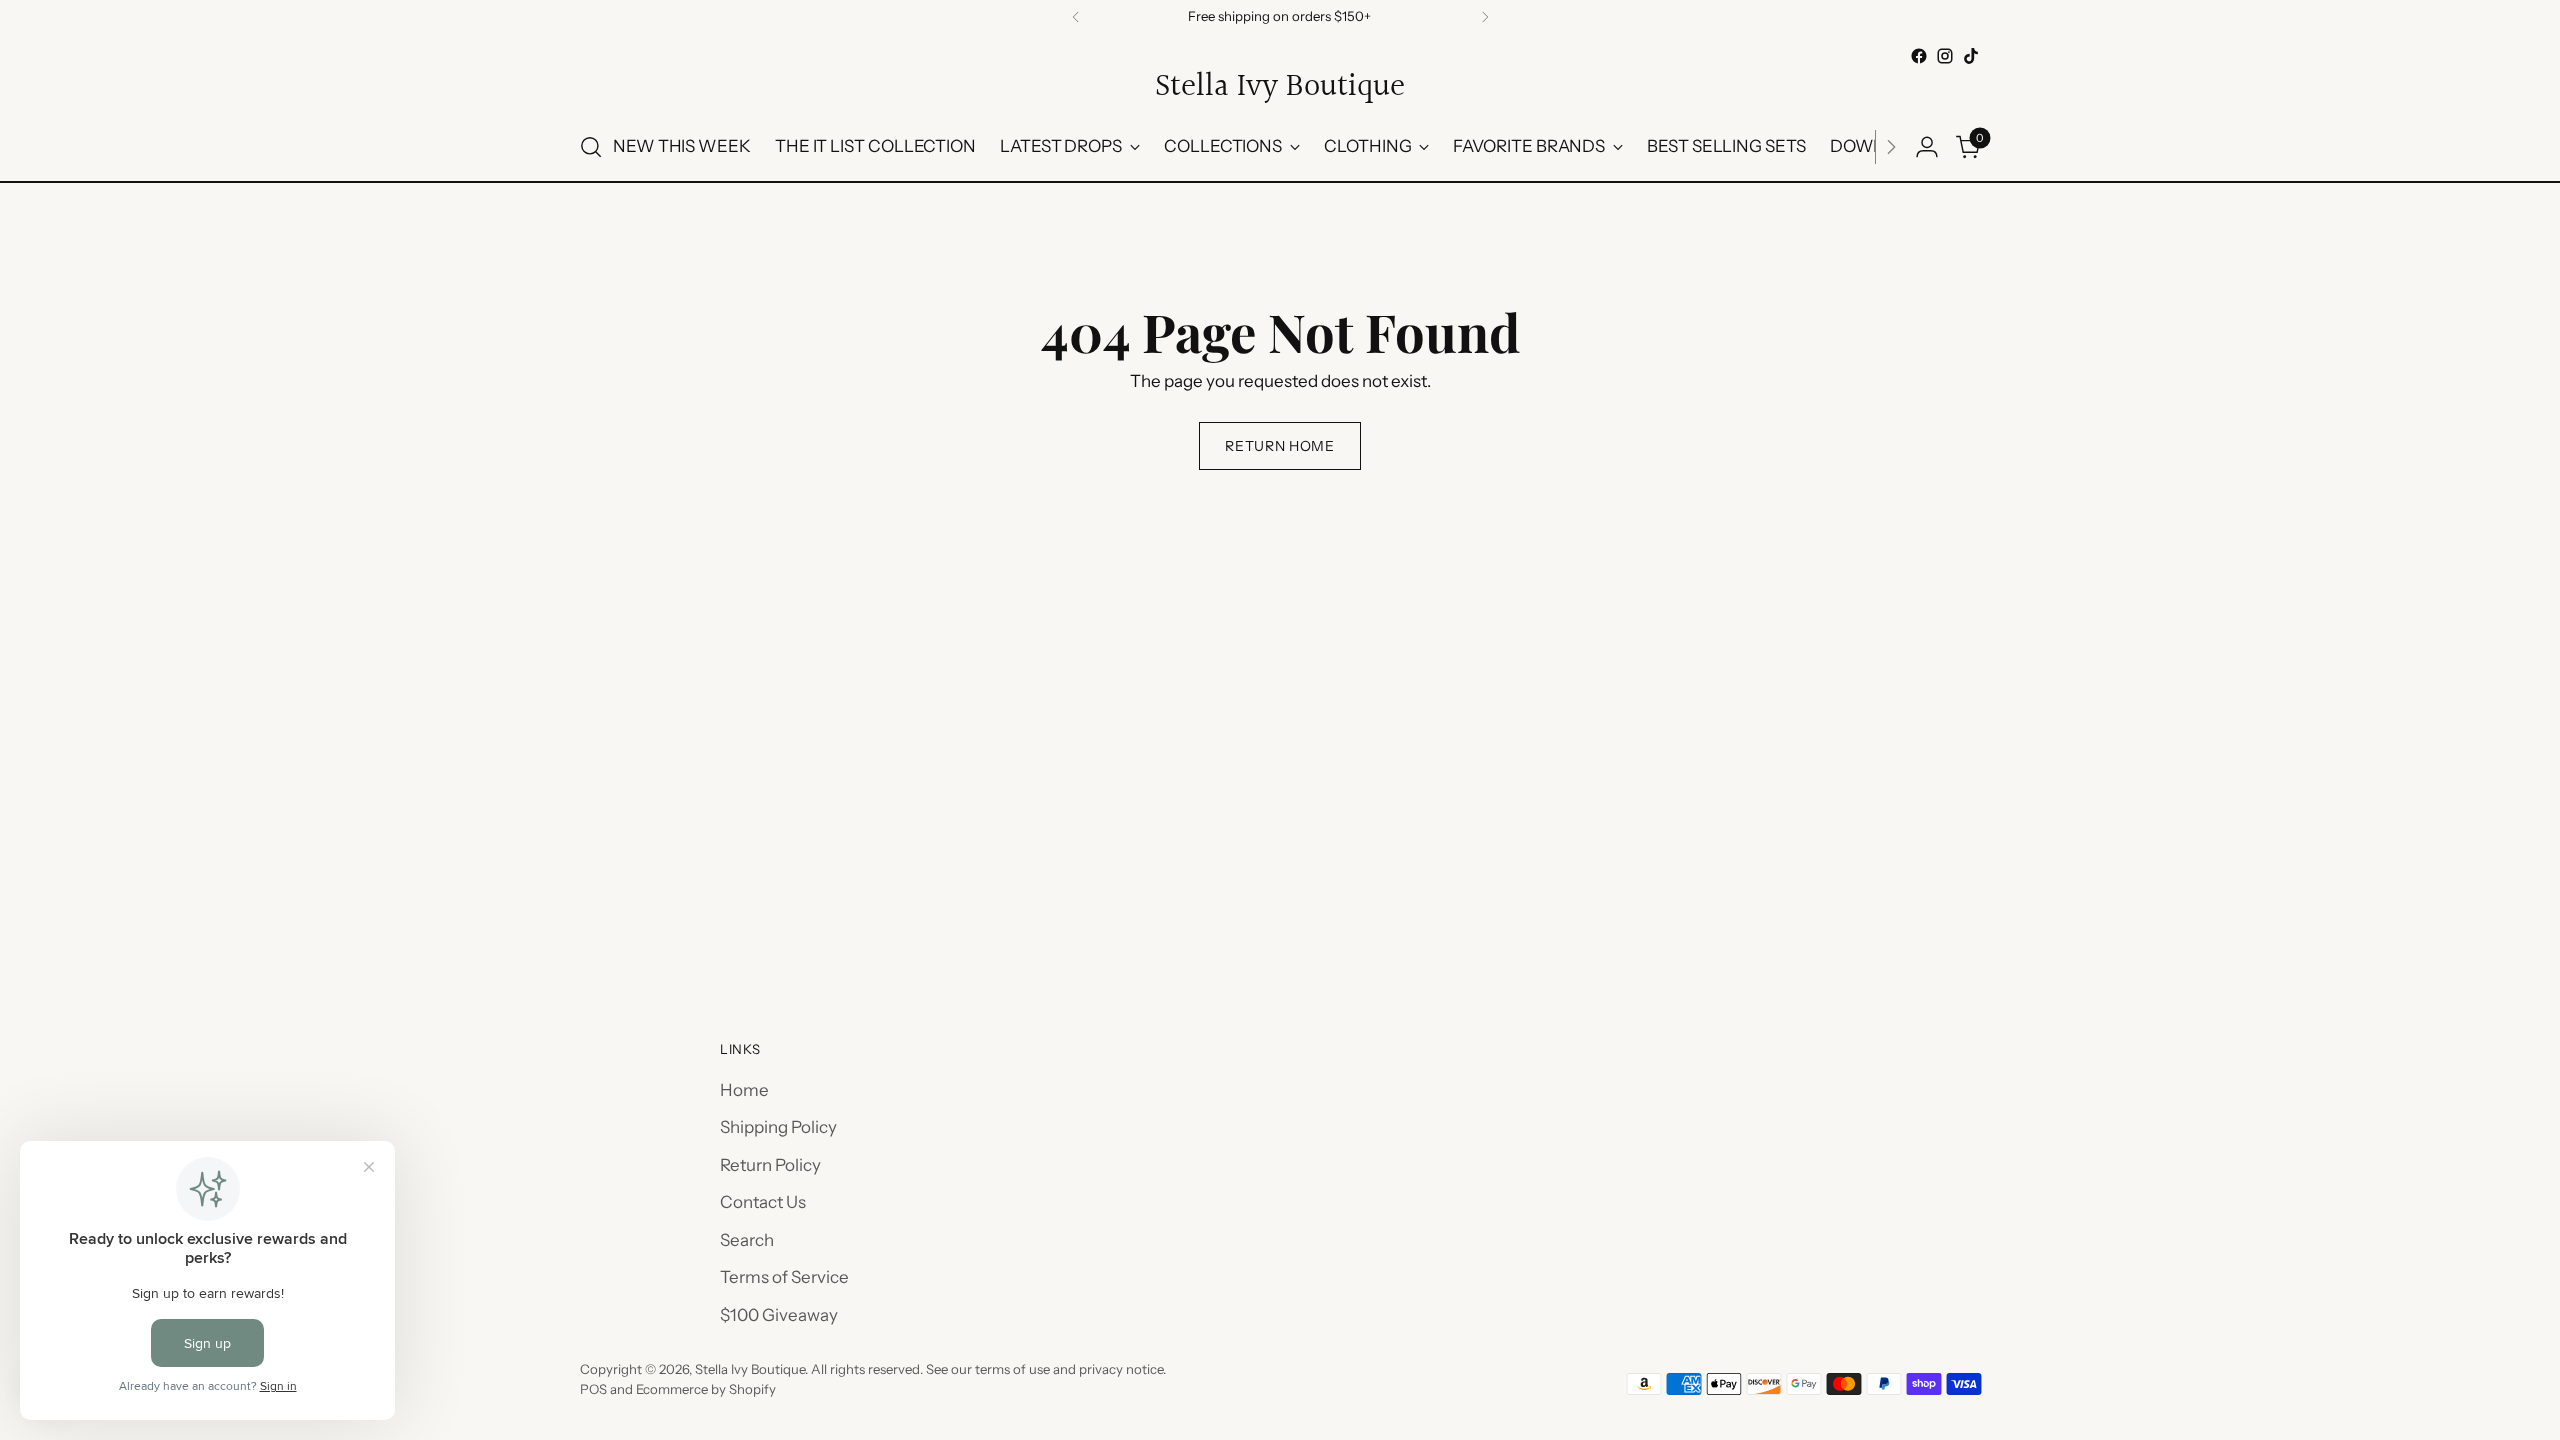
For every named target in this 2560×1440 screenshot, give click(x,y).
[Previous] (1076, 17)
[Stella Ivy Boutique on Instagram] (1945, 56)
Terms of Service (784, 1277)
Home (744, 1090)
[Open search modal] (591, 147)
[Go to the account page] (1927, 147)
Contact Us (763, 1202)
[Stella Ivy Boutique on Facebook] (1919, 56)
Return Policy (770, 1165)
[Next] (1485, 17)
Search (747, 1240)
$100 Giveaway (779, 1315)
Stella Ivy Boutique (750, 1369)
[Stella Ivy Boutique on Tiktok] (1971, 56)
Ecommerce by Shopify (706, 1389)
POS (593, 1389)
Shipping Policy (778, 1127)
